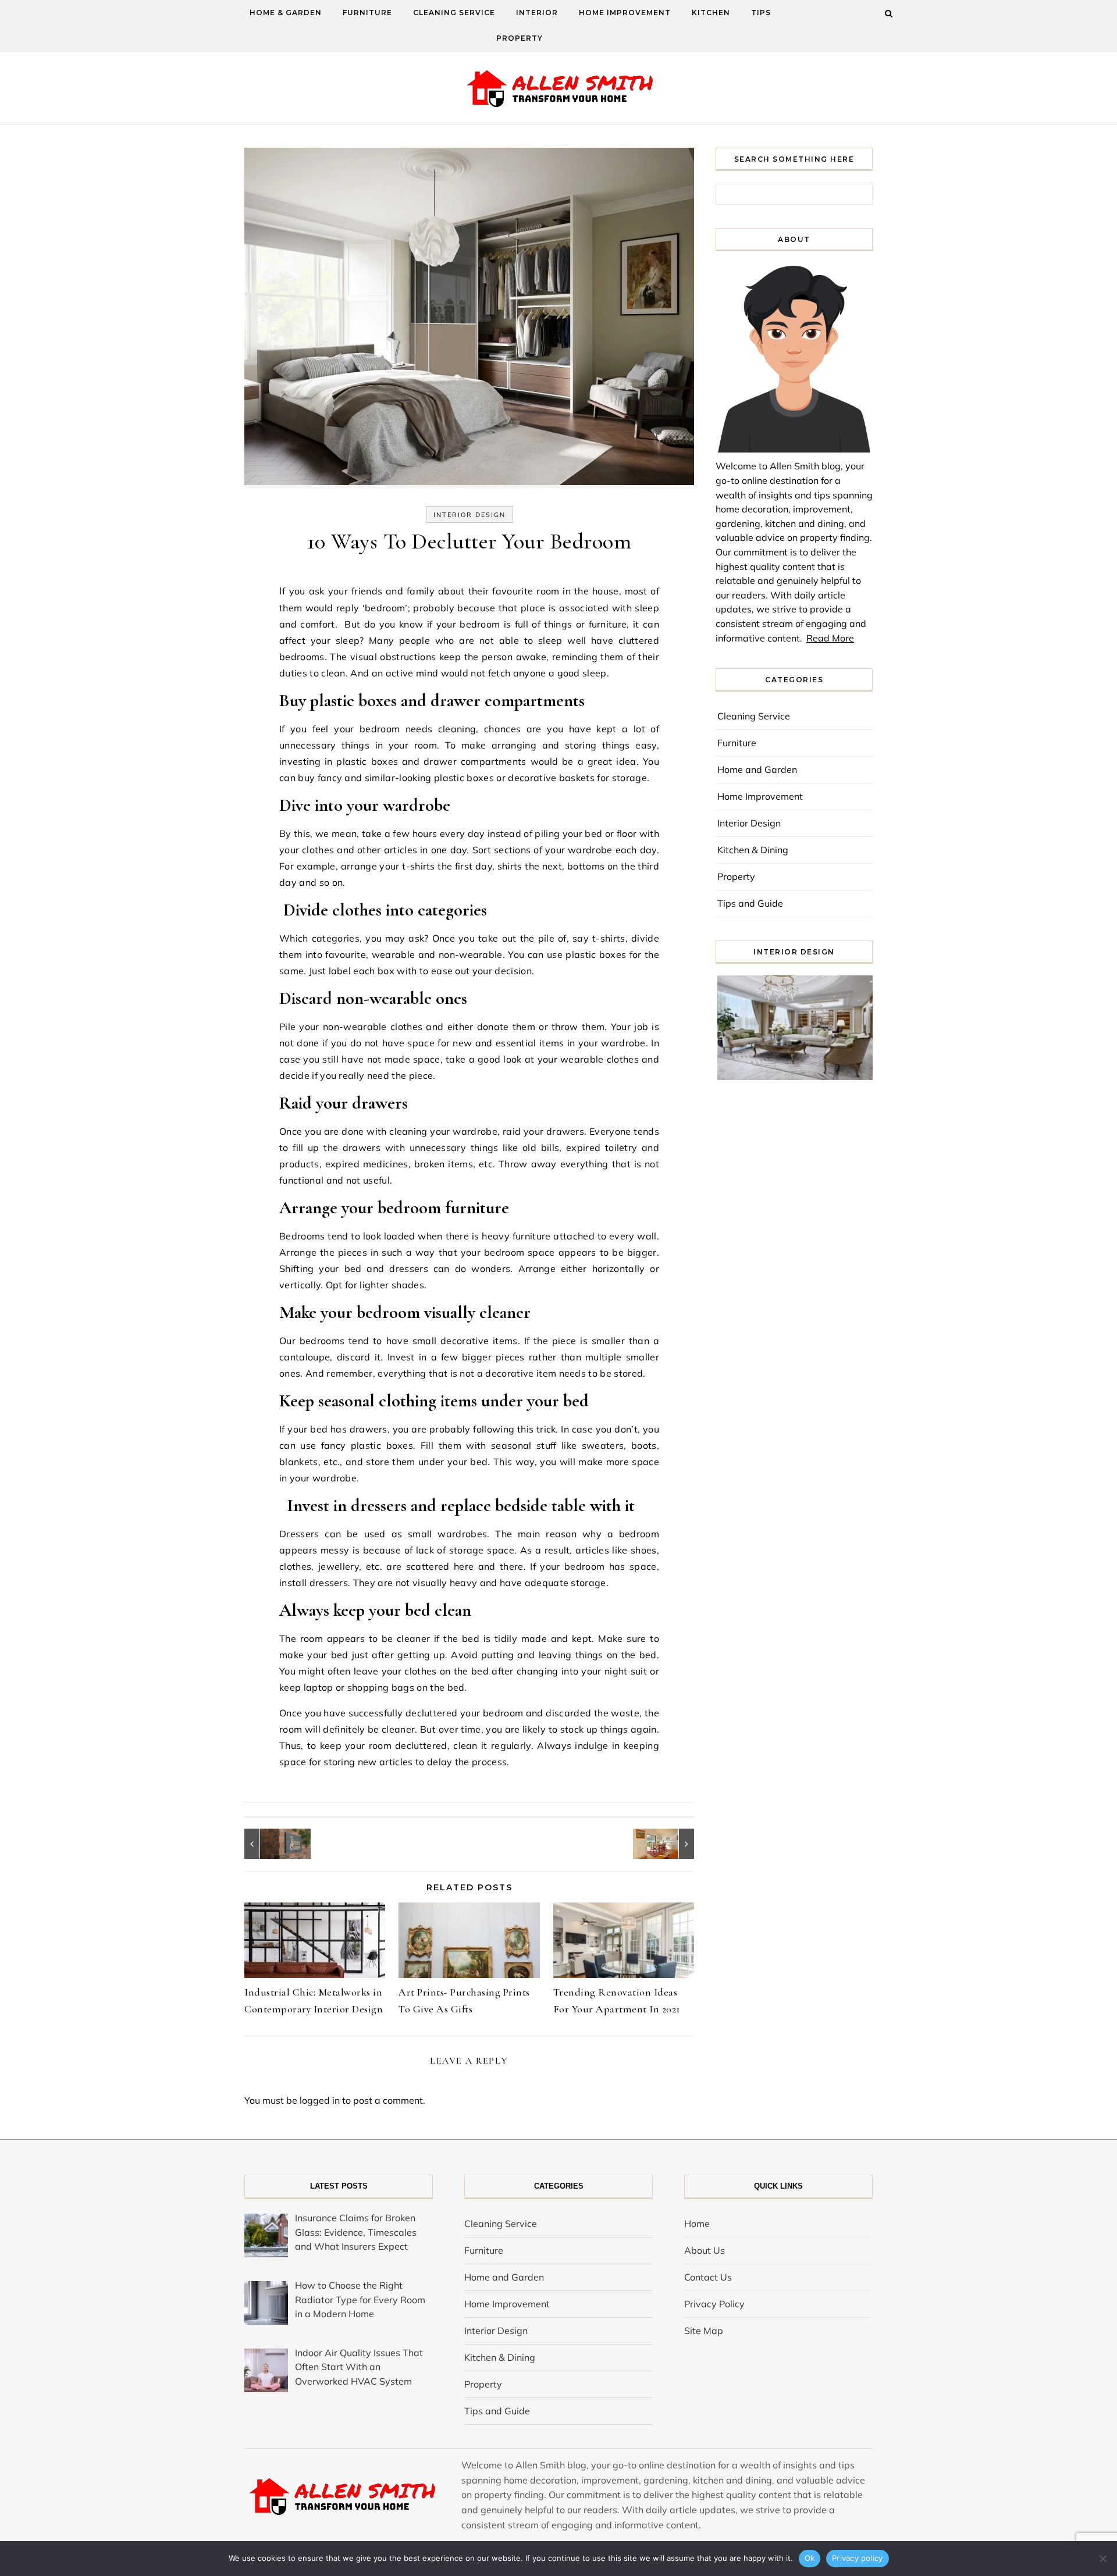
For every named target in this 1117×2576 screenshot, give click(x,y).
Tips (761, 13)
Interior (537, 13)
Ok (810, 2558)
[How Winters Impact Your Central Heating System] (668, 1844)
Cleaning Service (454, 13)
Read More (830, 638)
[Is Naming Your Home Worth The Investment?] (271, 1844)
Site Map (704, 2331)
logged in (320, 2100)
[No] (1102, 2559)
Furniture (367, 13)
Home (697, 2224)
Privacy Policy (714, 2304)
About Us (705, 2250)
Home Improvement (625, 13)
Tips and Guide (750, 903)
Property (520, 38)
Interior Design (469, 515)
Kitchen (711, 13)
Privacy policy (858, 2558)
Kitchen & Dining (753, 850)
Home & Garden (286, 13)
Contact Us (708, 2277)
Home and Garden (757, 769)
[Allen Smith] (559, 90)
